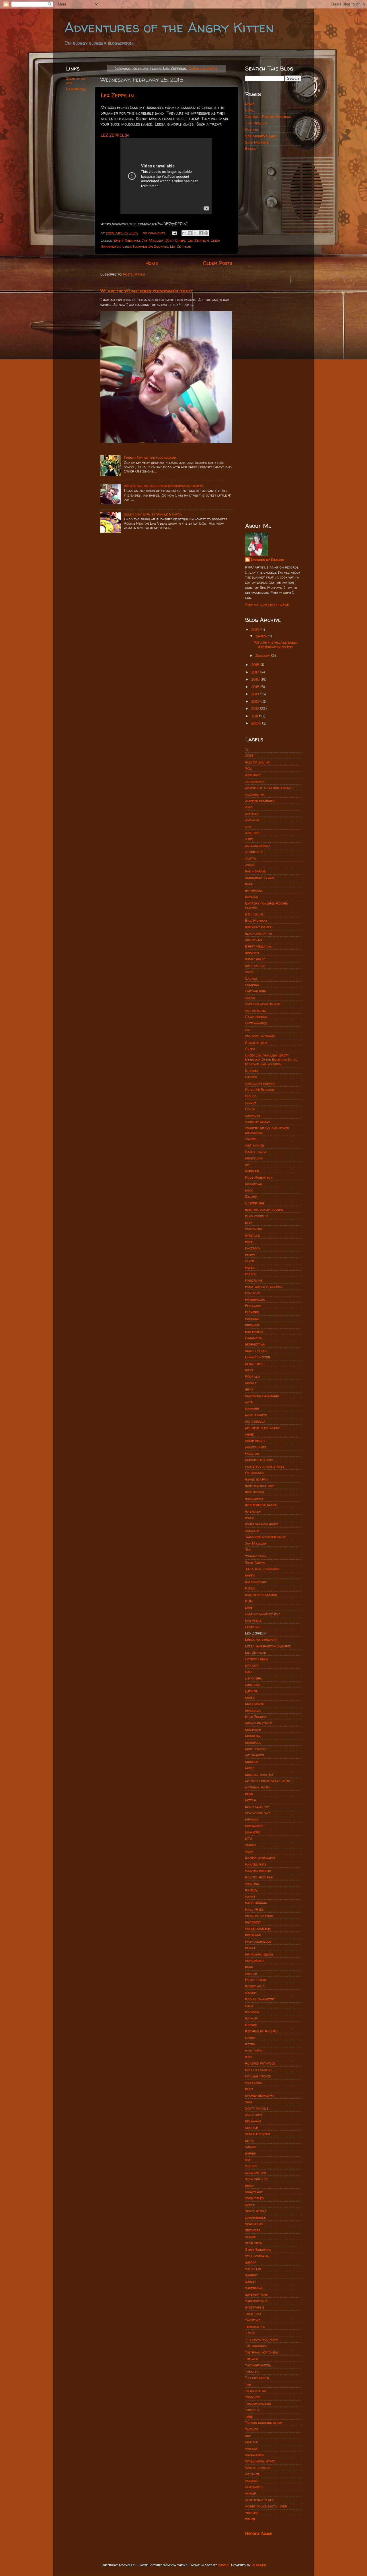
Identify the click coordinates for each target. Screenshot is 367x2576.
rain (249, 2006)
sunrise (251, 2275)
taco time (253, 2314)
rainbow (252, 2012)
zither (250, 2519)
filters (251, 1274)
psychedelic (255, 1961)
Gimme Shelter (258, 1357)
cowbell (252, 1139)
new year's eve (257, 1807)
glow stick (254, 1364)
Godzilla (253, 1376)
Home (152, 263)
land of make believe (263, 1614)
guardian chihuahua (262, 1396)
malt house (254, 1704)
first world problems (264, 1287)
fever (250, 1261)
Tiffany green (257, 2378)
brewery (252, 953)
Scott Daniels (257, 2108)
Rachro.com (76, 89)
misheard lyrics (258, 1723)
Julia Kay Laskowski (262, 1569)
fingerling (254, 1280)
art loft (252, 833)
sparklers (254, 2224)
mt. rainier (254, 1755)
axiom (250, 865)
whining (251, 2481)
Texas (250, 2333)
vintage (251, 2449)
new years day (258, 1813)
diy (248, 1164)
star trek (253, 2243)
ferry (250, 1254)
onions (250, 1845)
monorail (253, 1742)
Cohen (250, 1109)
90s (248, 768)
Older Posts (218, 263)
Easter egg (255, 1203)
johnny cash (255, 1556)
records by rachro (261, 2031)
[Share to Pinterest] (206, 233)
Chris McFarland (260, 1090)
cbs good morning (260, 1036)
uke (248, 2436)
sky (248, 2160)
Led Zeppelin (198, 240)
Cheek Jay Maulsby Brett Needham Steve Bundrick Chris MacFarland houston (271, 1060)
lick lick (252, 1665)
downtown (254, 1184)
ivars (250, 1518)
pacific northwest (260, 1858)
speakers (253, 2230)
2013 (256, 701)
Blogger (259, 2565)
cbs (248, 1030)
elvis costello (257, 1216)
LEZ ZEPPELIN (115, 135)
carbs (250, 998)
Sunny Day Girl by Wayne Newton (153, 514)
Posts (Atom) (134, 274)
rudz (249, 2089)
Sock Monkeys (257, 142)
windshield (254, 2487)
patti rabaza (256, 1903)
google (251, 1383)
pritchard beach (259, 1954)
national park (257, 1787)
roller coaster (258, 2070)
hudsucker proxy (259, 1460)
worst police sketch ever (266, 2506)
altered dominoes (260, 801)
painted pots (256, 1864)
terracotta (255, 2326)
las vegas (253, 1620)
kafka (250, 1575)
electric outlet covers (264, 1209)
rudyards (253, 2082)
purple (251, 1973)
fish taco (253, 1293)
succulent (253, 2269)
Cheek (250, 1049)
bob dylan (253, 940)
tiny (248, 2384)
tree (249, 2416)
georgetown (255, 1344)
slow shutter (256, 2179)
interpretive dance (261, 1505)
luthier (251, 1691)
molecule (253, 1730)
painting (252, 1883)
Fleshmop (253, 1306)
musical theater (259, 1775)
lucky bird (254, 1678)
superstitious (256, 2301)
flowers (252, 1312)
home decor (255, 1441)
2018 (256, 665)
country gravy (258, 1122)
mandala (253, 1710)
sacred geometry (260, 2095)
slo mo (251, 2166)
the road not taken (261, 2352)
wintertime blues (259, 2500)
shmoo (250, 2147)
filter (250, 1267)
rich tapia (254, 2050)
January (263, 656)
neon (249, 1794)
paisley (251, 1890)
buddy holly (255, 959)
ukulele (251, 2442)
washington (255, 2455)
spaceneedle (255, 2217)
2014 (256, 694)
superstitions (256, 2294)
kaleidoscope (256, 1582)
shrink (250, 2153)
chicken (251, 1077)
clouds (251, 1096)
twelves (252, 2429)
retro (250, 2044)
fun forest (254, 1332)
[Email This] (184, 233)
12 (247, 749)
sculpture (254, 2115)
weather (252, 2474)
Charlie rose (256, 1043)
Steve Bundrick (258, 2250)
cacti (249, 972)
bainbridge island (260, 878)
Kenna (250, 1588)
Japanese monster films (266, 1537)
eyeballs (252, 1235)
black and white (258, 933)
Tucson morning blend (264, 2423)
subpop (251, 2262)
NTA (249, 1839)
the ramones (256, 2346)
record (251, 2025)
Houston (252, 1453)
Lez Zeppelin (117, 95)
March (262, 636)
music (250, 1768)
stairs (250, 2237)
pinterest (253, 1922)
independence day (260, 1486)
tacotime (253, 2320)
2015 (256, 687)
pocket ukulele (257, 1928)
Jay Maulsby (153, 240)
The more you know (261, 2339)
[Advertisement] (273, 247)
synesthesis (255, 2307)
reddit (250, 2038)
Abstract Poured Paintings (268, 117)
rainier (251, 2018)
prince (250, 1948)
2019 (256, 630)
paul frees (254, 1909)
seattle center (258, 2134)
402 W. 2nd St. (258, 762)
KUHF (250, 1601)
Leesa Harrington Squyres (145, 246)
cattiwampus (256, 1023)
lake (249, 1607)
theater (252, 2371)
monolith (253, 1736)
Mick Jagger (256, 1717)
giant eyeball (257, 1351)
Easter (251, 1197)
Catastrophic (256, 1017)
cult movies (254, 1145)
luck (249, 1672)
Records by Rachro (267, 560)
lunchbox (252, 1685)
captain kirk (255, 991)
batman (252, 897)
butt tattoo (255, 965)
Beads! (251, 149)
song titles (254, 2198)
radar (251, 1993)
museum (252, 1762)
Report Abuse (259, 2533)
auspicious (254, 852)
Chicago (252, 1070)
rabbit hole (255, 1986)
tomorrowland (258, 2404)
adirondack (255, 781)
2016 (256, 679)
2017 (256, 672)
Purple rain (255, 1980)
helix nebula (255, 1421)
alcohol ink (255, 794)
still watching (257, 2256)
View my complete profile (267, 605)
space (250, 2205)
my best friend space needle (269, 1781)
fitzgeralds (255, 1299)
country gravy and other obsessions (267, 1130)
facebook (253, 1248)
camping (252, 985)
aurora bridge (258, 846)
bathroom (254, 890)
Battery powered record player (267, 905)
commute (253, 1115)
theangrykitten (258, 2365)
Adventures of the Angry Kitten (169, 27)
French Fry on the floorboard (150, 457)
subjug (224, 2565)
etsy (249, 1222)
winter (251, 2493)
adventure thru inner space (269, 788)
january (252, 1531)
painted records (259, 1877)
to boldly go (255, 2391)
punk (249, 1967)
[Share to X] (195, 233)
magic (250, 1697)
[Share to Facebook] (201, 233)
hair (249, 1402)
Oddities (252, 129)
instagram (254, 1498)
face (249, 1242)
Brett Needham (127, 240)
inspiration (254, 1492)
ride (249, 2057)
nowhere (252, 1832)
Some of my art (76, 81)
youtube (252, 2513)
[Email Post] (174, 233)
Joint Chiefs (176, 240)
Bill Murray (256, 920)
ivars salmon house (262, 1524)
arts (249, 839)
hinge (249, 1434)
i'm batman (254, 1473)
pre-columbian (258, 1941)
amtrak (252, 814)
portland (253, 1935)
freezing (252, 1319)
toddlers (253, 2397)
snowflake (254, 2192)
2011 (255, 716)
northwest (254, 1826)
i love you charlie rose (265, 1466)
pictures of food (259, 1916)
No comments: (155, 233)
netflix (251, 1800)
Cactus (251, 978)
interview (253, 1511)
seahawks (253, 2121)
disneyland (254, 1158)
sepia (249, 2140)
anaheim (252, 820)
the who (252, 2359)
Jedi (248, 1550)
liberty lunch (256, 1659)
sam (249, 2102)
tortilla (252, 2410)
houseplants (256, 1447)
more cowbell (257, 1749)
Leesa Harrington (260, 1639)
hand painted (256, 1415)
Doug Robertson (259, 1177)
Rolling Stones (258, 2076)
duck (249, 1190)
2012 (256, 709)
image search (256, 1479)
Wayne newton (257, 2468)
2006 (257, 723)
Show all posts (203, 68)
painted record (258, 1871)
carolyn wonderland (263, 1004)
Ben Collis (254, 914)
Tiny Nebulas (256, 123)
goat (249, 1370)
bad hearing (255, 871)
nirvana (252, 1819)
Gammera (254, 1338)
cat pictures (256, 1010)
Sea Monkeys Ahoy (261, 136)
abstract (253, 775)
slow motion (255, 2172)
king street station (261, 1595)
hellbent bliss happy (262, 1428)
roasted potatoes (260, 2063)
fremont (252, 1325)
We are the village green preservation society (147, 291)
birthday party (258, 927)
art (248, 826)
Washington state (260, 2461)
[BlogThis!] (190, 233)
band (249, 884)
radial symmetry (260, 1999)
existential (254, 1229)
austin (250, 858)
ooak (249, 1851)
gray (249, 1389)
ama (249, 807)
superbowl (254, 2288)
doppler (252, 1171)
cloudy (251, 1103)
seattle (251, 2127)
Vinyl (250, 110)
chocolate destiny (260, 1083)
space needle (256, 2211)
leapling (252, 1627)
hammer (252, 1408)
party (250, 1896)
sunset (251, 2281)
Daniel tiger (255, 1152)
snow (249, 2185)
